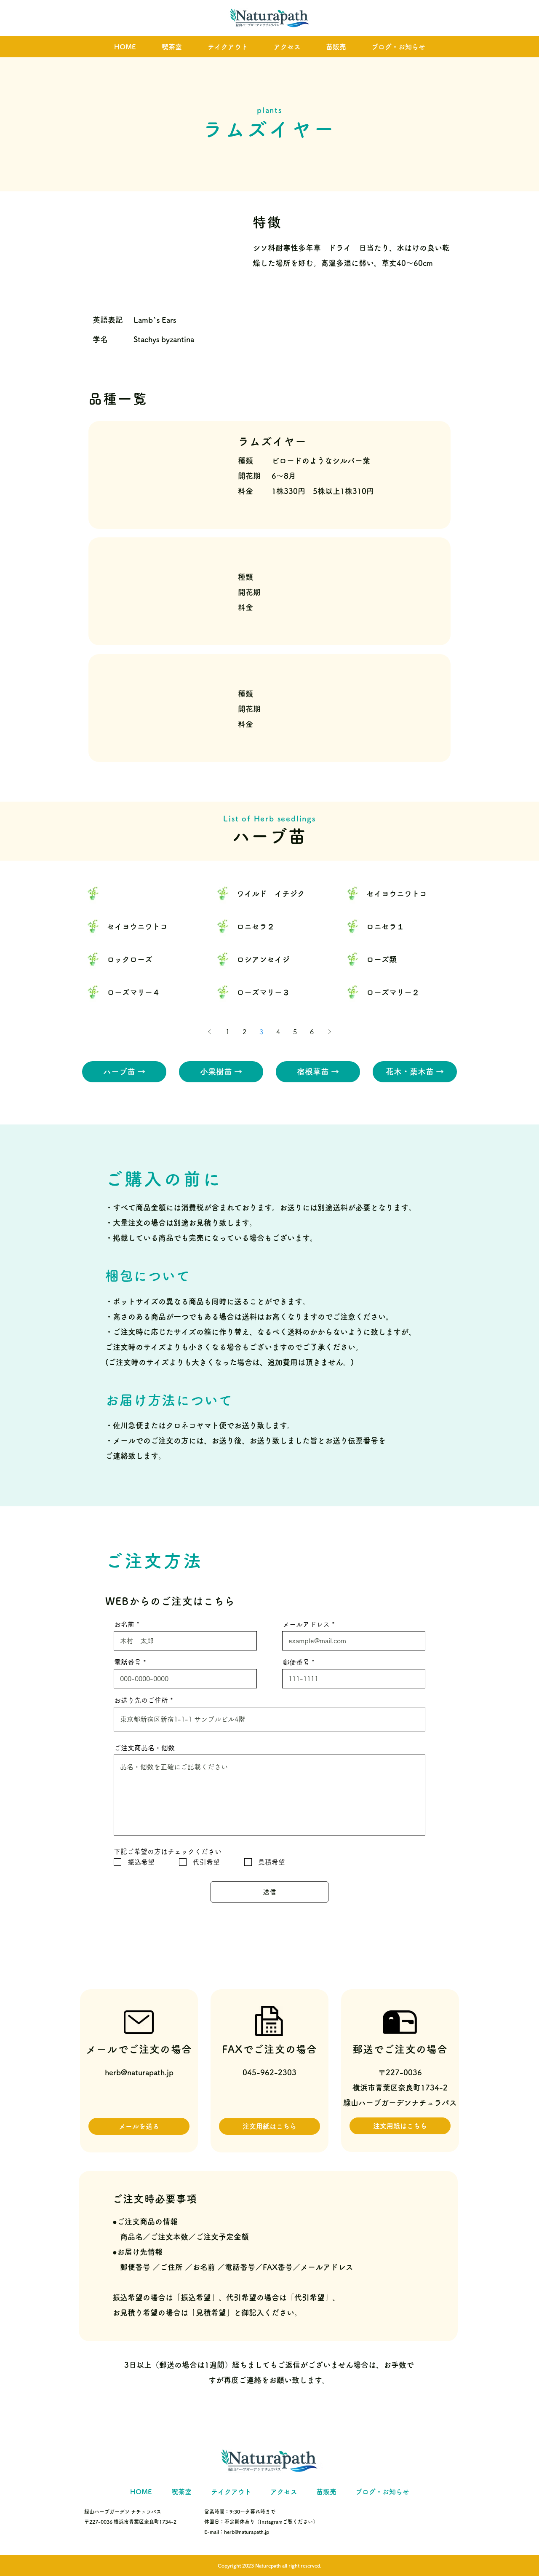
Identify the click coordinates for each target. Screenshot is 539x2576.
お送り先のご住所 (141, 1700)
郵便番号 (296, 1662)
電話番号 (128, 1662)
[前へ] (210, 1032)
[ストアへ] (141, 893)
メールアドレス (306, 1624)
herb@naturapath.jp (139, 2072)
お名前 (124, 1624)
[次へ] (329, 1032)
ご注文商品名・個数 (144, 1748)
